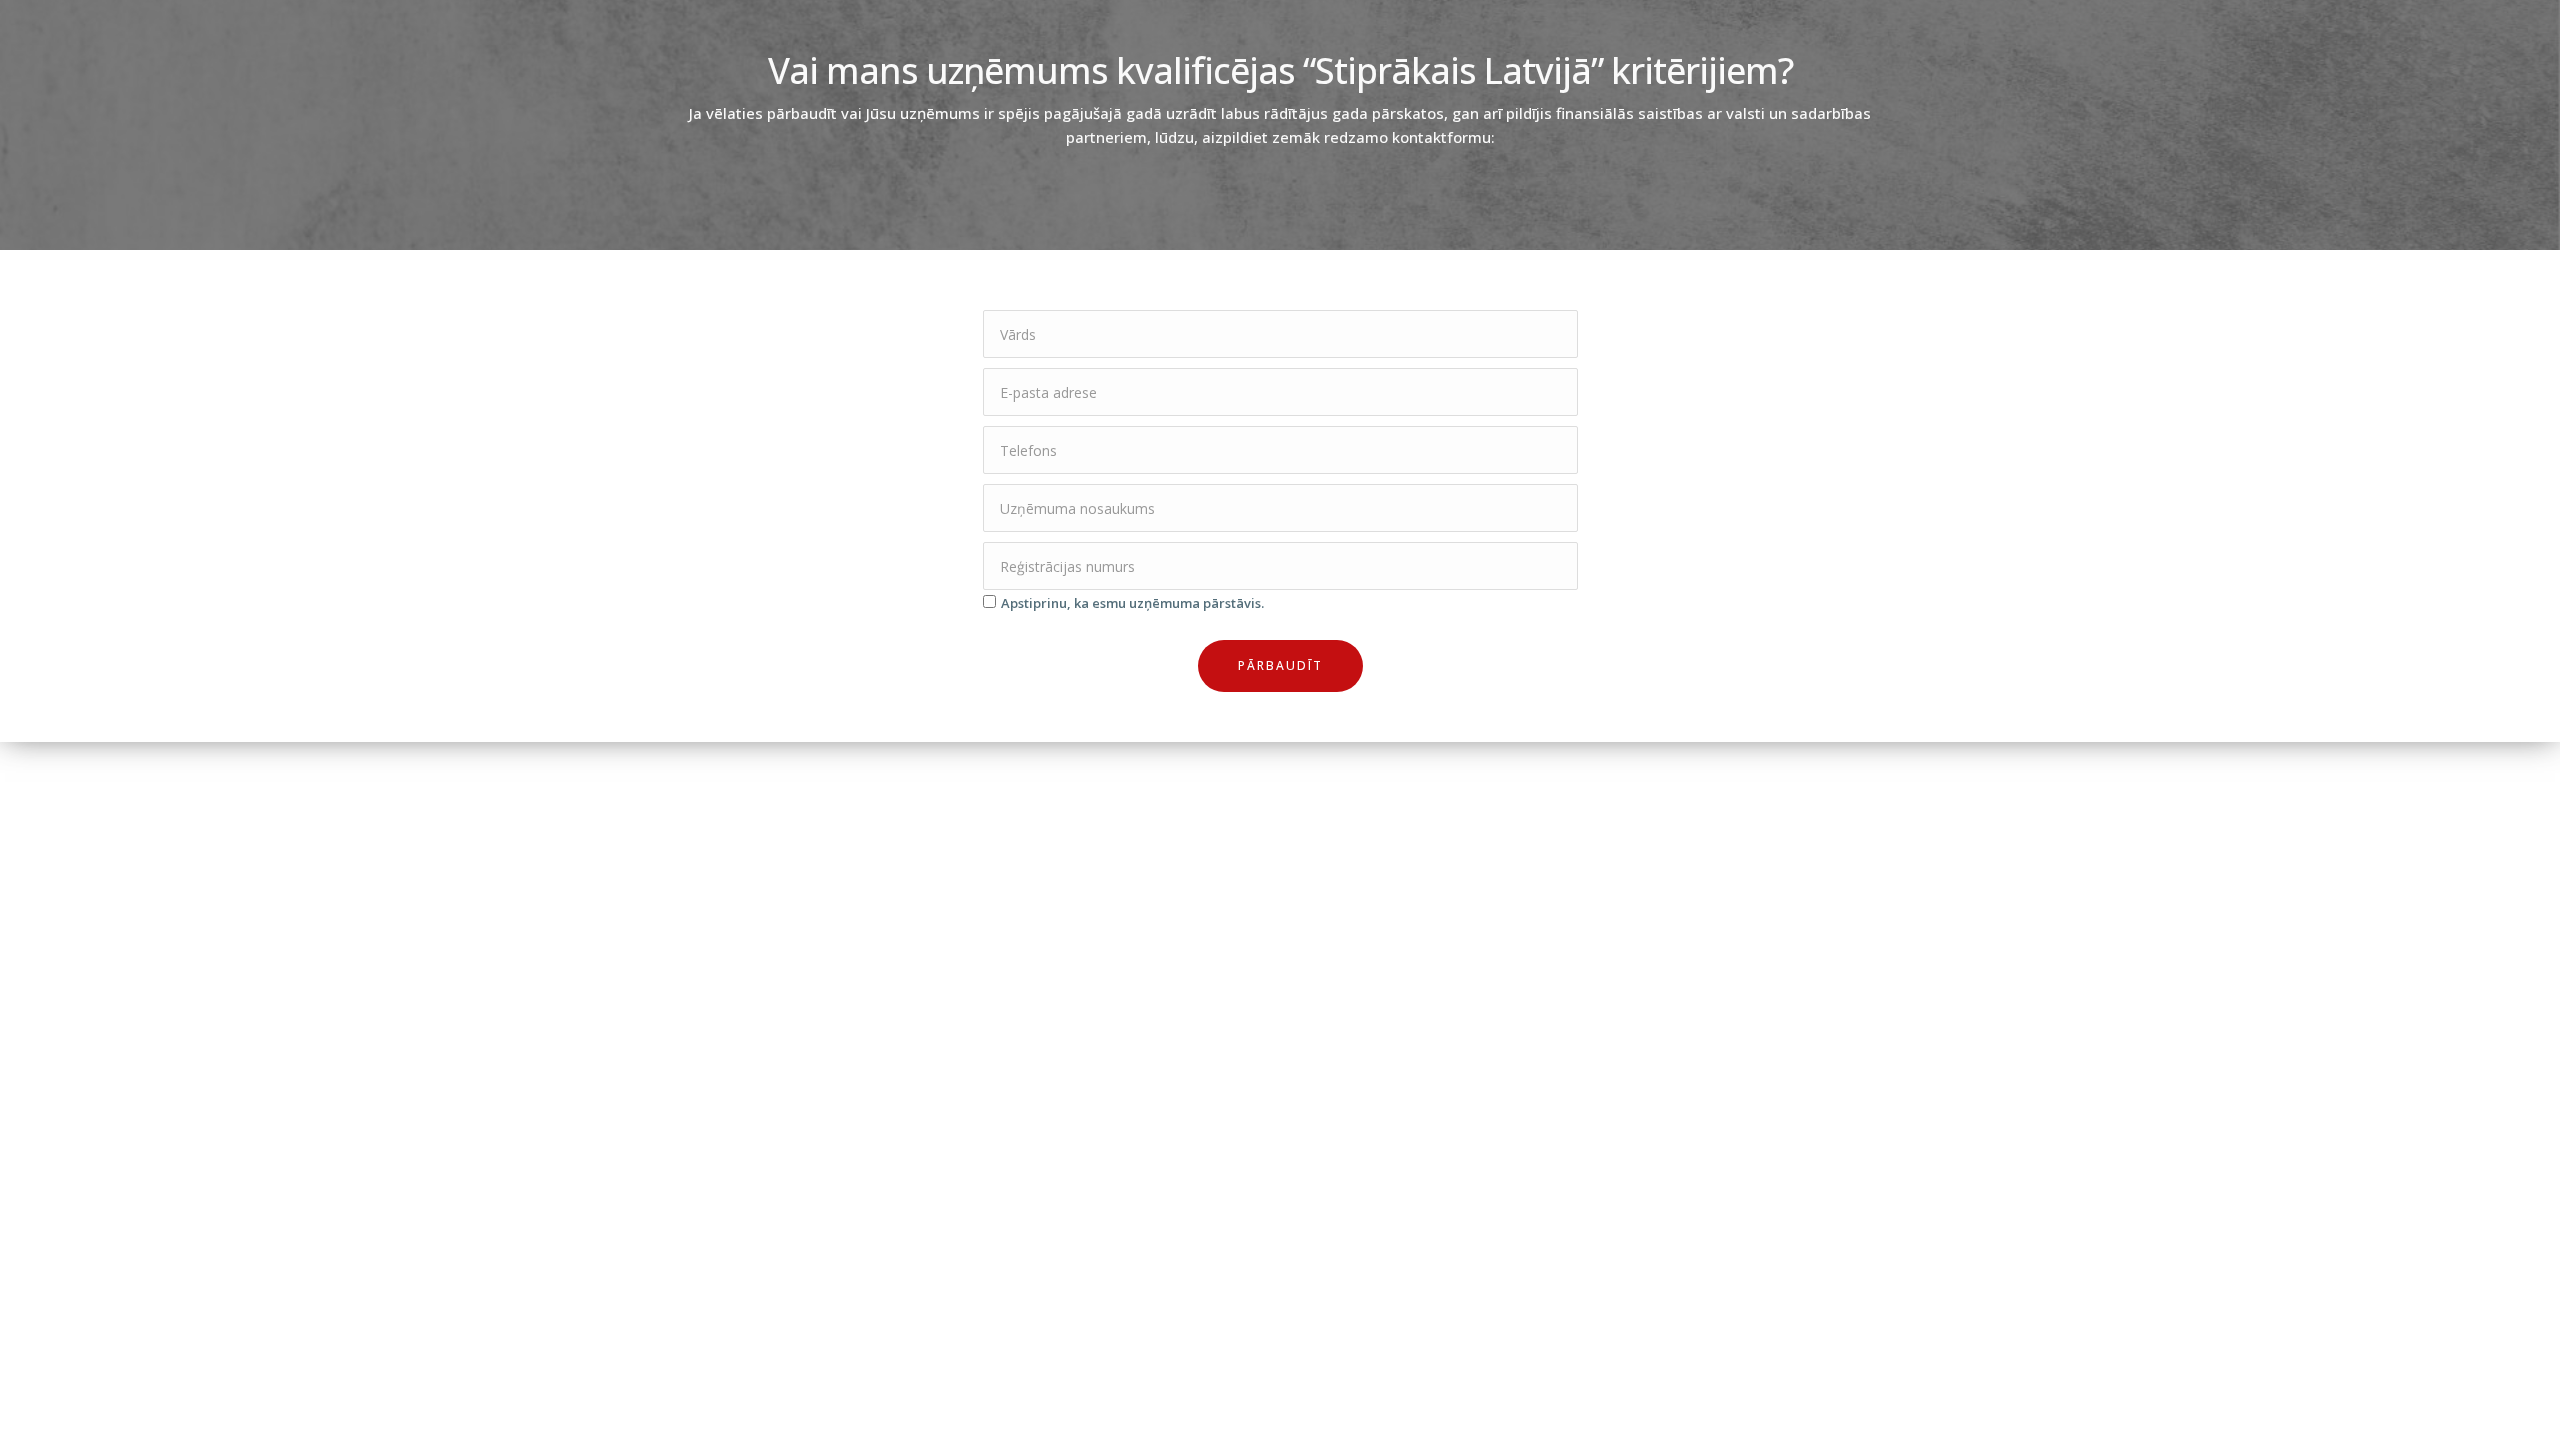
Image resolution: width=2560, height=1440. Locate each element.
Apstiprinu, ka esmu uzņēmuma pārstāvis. (1132, 603)
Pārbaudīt (1280, 665)
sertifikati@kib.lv (1345, 1232)
